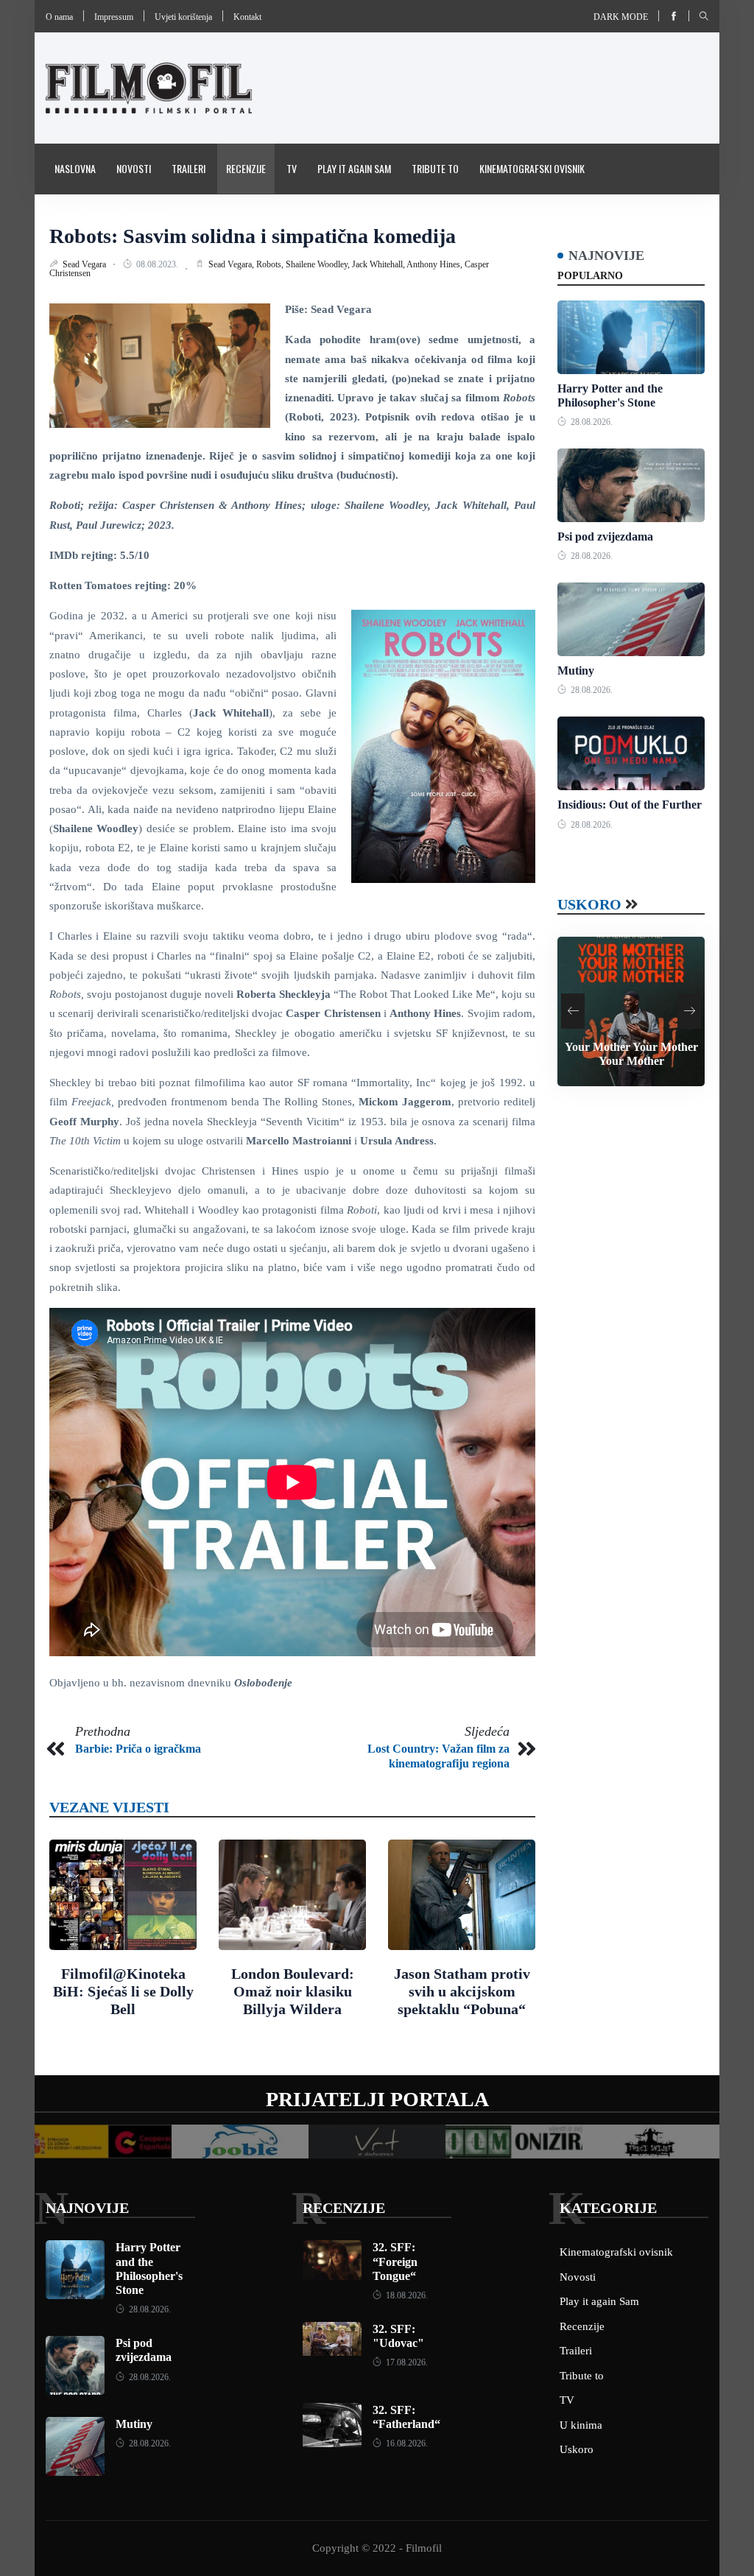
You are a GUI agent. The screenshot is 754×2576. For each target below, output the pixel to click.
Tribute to (435, 168)
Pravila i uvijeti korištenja (112, 218)
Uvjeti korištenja (183, 17)
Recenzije (246, 168)
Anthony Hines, (436, 264)
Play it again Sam (354, 168)
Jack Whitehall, (379, 264)
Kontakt (247, 17)
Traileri (188, 168)
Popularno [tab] (590, 276)
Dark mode (621, 17)
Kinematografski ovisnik (532, 168)
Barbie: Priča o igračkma (138, 1749)
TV (292, 168)
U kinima (581, 2425)
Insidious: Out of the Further (630, 805)
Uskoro (589, 904)
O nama (59, 17)
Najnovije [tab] (606, 256)
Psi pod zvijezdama (605, 536)
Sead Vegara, (232, 264)
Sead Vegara (85, 264)
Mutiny (576, 671)
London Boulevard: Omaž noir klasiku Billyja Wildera (293, 1991)
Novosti (134, 168)
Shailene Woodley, (319, 264)
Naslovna (75, 168)
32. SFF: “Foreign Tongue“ (395, 2261)
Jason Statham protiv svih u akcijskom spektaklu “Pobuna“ (462, 1991)
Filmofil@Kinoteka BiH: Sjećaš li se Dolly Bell (123, 1991)
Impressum (114, 17)
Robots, (271, 264)
